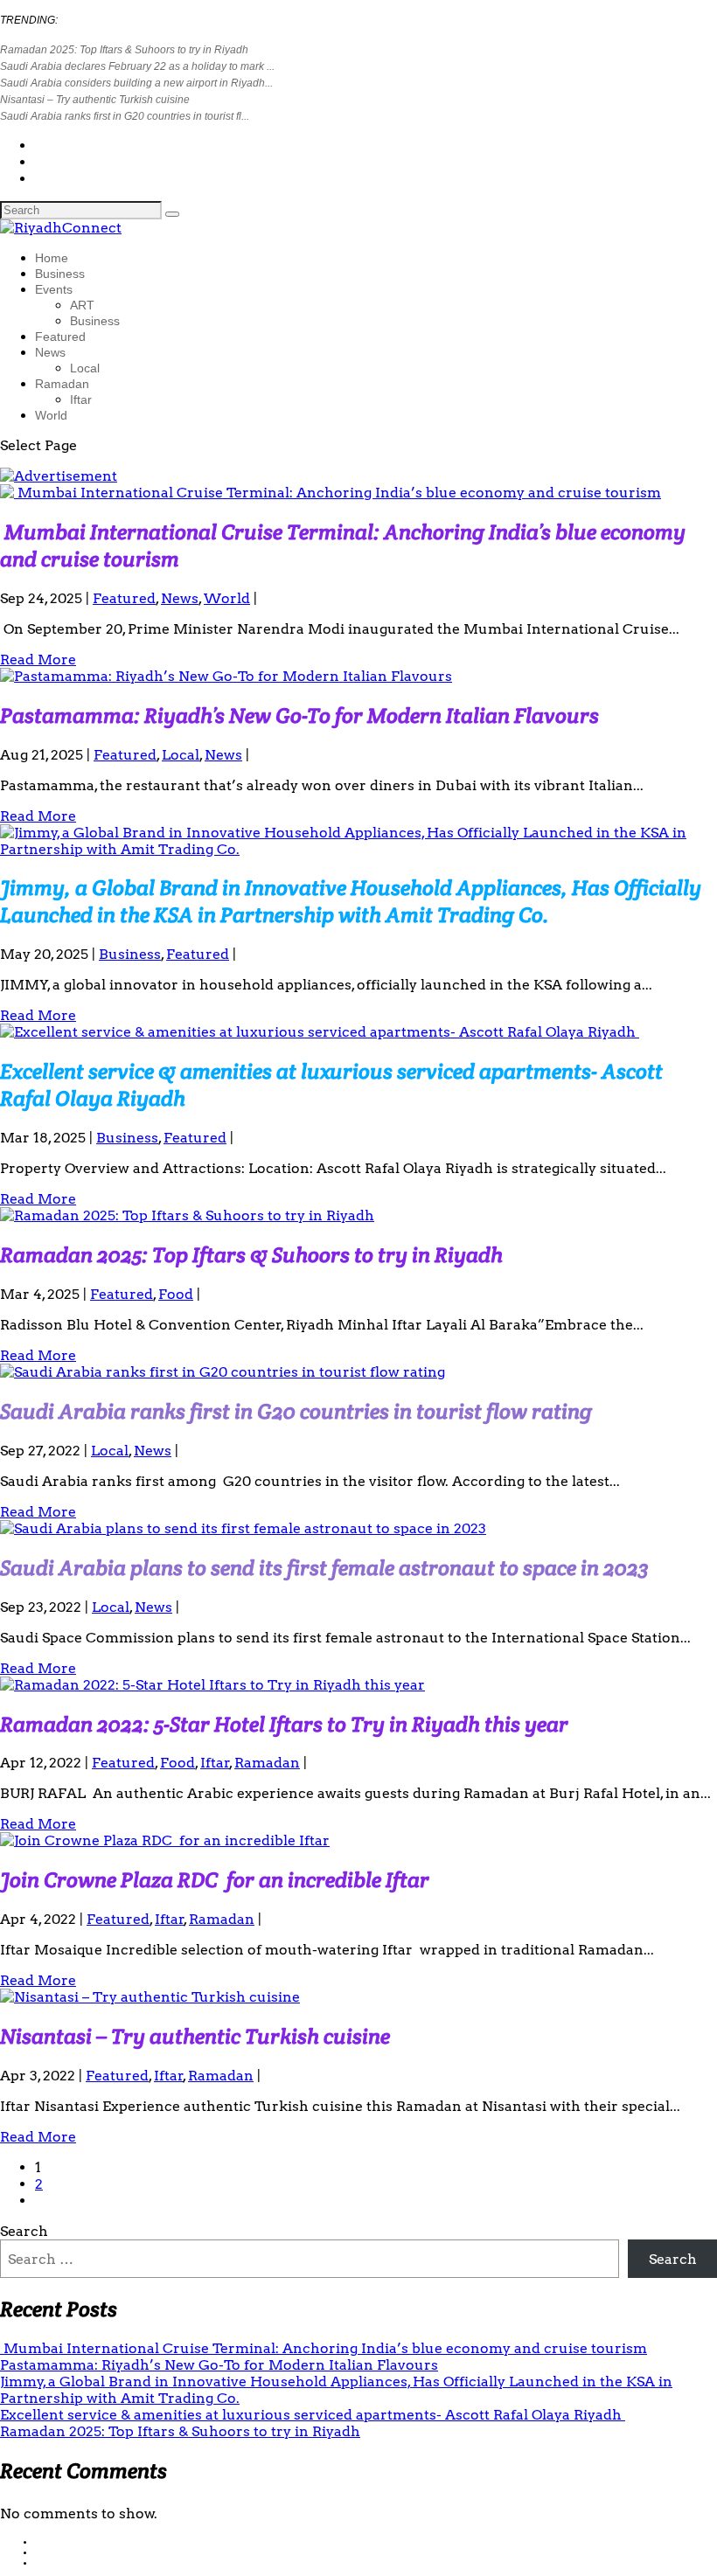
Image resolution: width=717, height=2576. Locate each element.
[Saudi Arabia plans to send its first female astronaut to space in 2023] (243, 1528)
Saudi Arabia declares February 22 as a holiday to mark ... (137, 66)
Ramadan (62, 384)
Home (52, 258)
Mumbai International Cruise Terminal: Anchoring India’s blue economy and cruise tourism (324, 2348)
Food (176, 1294)
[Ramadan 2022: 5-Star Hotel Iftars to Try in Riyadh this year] (212, 1685)
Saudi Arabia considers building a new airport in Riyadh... (136, 83)
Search (24, 2231)
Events (54, 289)
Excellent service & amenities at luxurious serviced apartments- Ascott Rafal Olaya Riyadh (313, 2415)
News (50, 352)
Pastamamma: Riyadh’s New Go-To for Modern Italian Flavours (299, 715)
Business (60, 274)
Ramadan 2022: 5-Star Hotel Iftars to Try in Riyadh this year (284, 1724)
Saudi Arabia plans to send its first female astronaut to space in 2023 (324, 1568)
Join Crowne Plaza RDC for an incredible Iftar (215, 1880)
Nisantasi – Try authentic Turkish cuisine (95, 100)
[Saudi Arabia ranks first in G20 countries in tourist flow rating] (223, 1372)
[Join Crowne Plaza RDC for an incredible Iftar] (165, 1840)
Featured (60, 337)
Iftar (81, 399)
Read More (38, 660)
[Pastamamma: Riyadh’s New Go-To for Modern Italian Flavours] (226, 676)
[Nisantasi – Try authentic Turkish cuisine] (150, 1997)
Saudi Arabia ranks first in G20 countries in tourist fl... (125, 116)
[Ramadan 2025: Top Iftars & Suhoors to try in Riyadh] (187, 1215)
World (51, 415)
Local (85, 368)
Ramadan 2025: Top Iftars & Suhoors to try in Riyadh (124, 50)
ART (82, 305)
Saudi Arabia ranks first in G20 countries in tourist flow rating (296, 1411)
